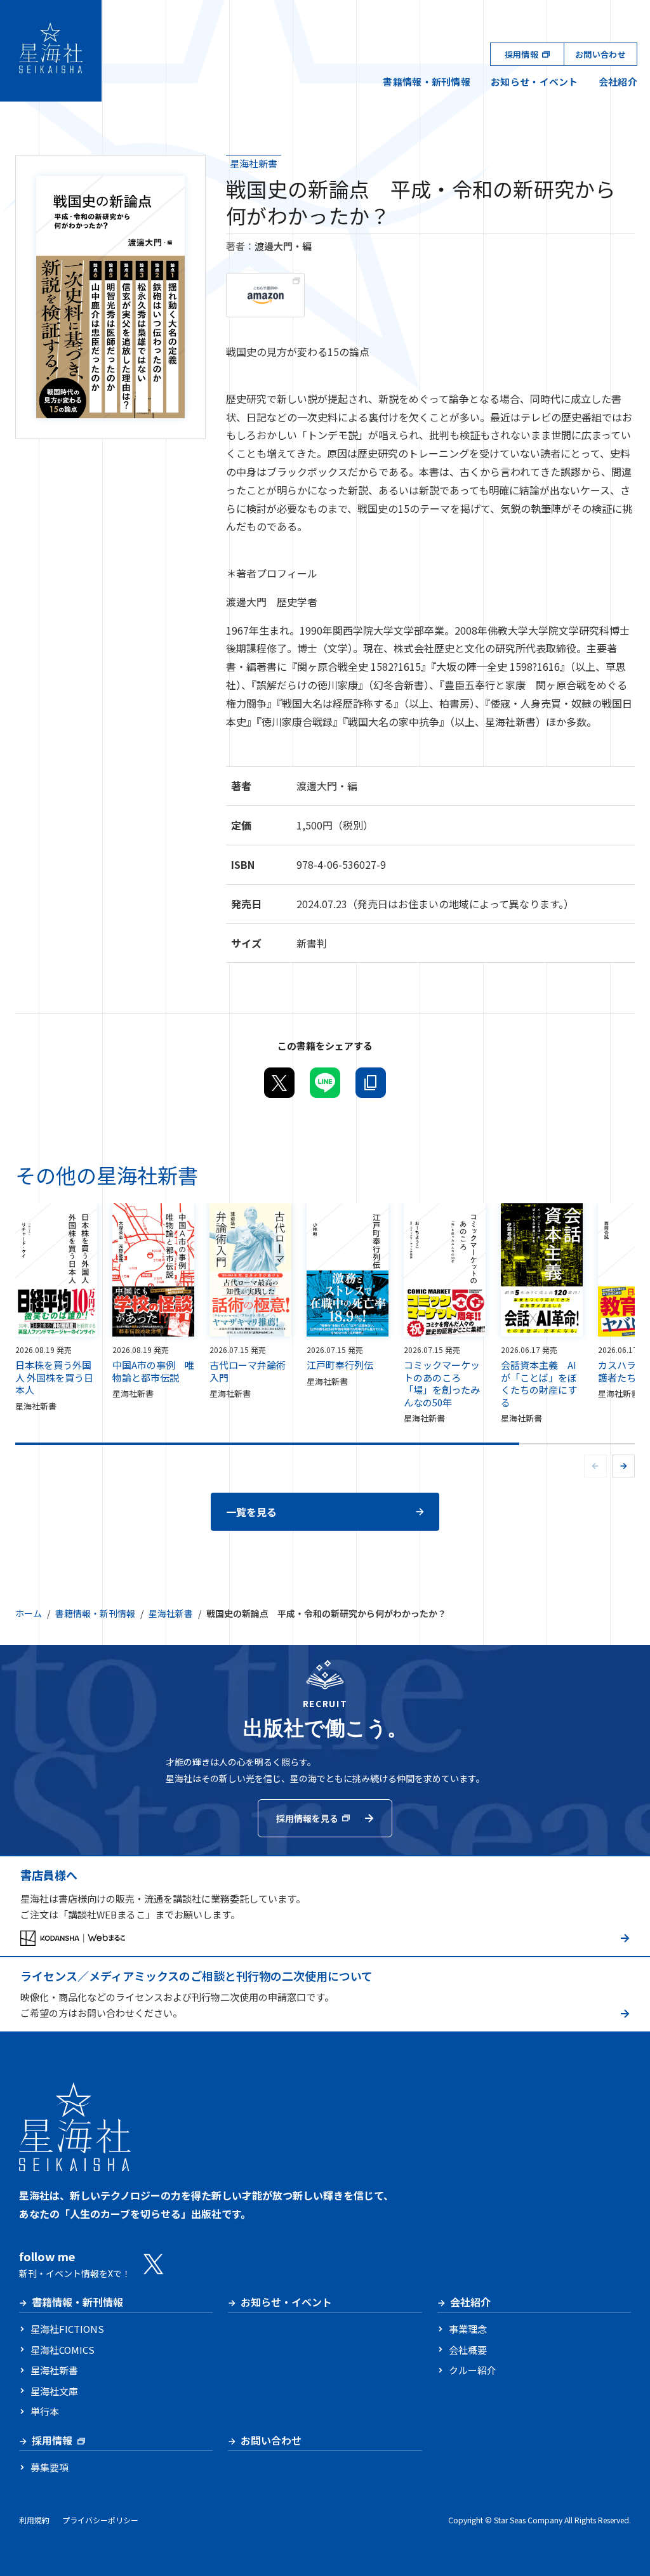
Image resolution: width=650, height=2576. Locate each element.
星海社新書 (254, 163)
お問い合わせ (600, 54)
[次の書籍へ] (623, 1466)
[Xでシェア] (279, 1083)
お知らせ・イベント (534, 82)
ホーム (29, 1613)
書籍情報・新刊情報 (427, 82)
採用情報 (521, 54)
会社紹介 (618, 82)
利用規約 (34, 2520)
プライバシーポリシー (100, 2520)
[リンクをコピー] (371, 1083)
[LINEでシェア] (325, 1083)
